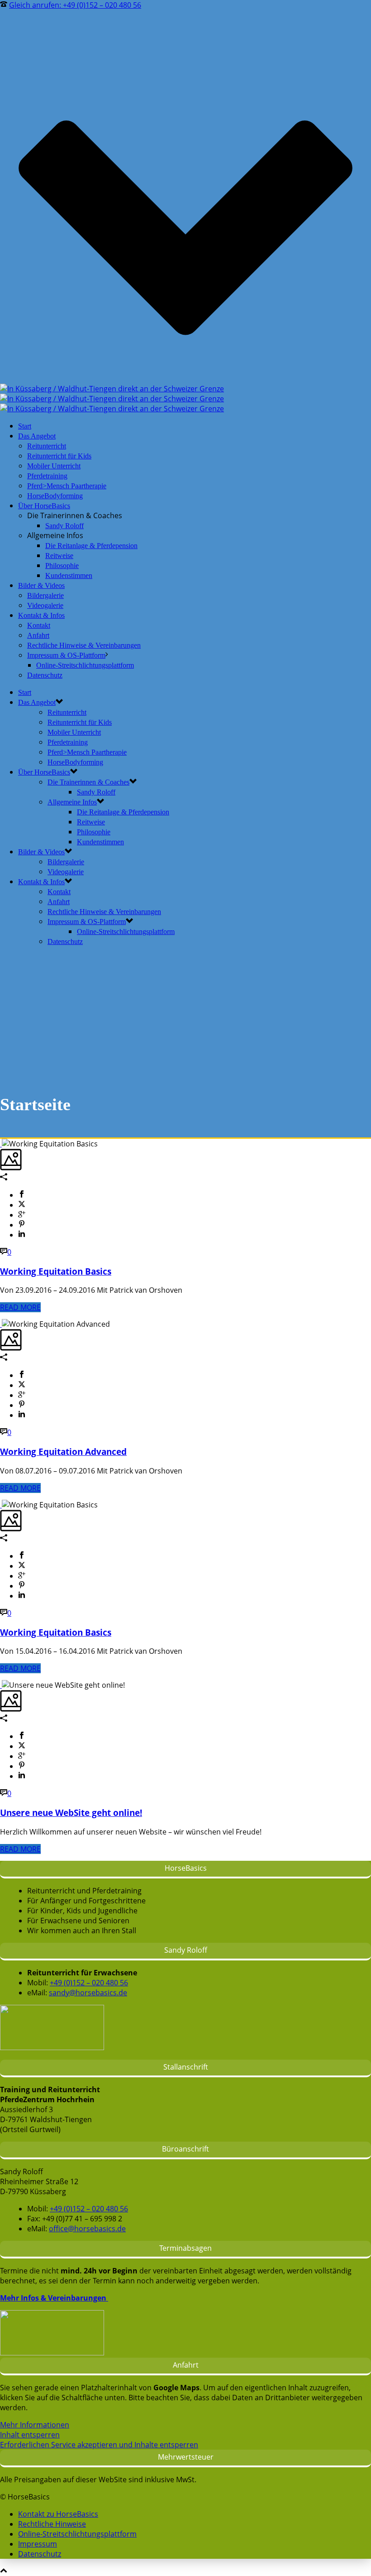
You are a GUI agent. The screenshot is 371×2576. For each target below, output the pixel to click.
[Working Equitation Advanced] (1, 1324)
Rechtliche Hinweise (52, 2524)
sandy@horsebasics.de (88, 1993)
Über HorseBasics (44, 506)
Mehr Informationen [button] (35, 2425)
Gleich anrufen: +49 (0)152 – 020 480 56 (75, 5)
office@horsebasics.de (87, 2229)
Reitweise (59, 556)
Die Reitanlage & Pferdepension (91, 546)
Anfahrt (38, 635)
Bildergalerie (45, 595)
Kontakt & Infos (41, 615)
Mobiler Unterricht (54, 466)
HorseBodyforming (55, 496)
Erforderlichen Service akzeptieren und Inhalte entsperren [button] (99, 2445)
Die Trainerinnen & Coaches (88, 782)
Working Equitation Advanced (63, 1452)
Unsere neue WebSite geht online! (71, 1813)
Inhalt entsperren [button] (30, 2435)
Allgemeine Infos (72, 802)
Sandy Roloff (64, 526)
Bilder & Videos (41, 585)
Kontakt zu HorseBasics (58, 2514)
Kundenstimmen (69, 575)
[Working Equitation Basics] (1, 1144)
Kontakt (39, 625)
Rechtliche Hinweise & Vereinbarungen (84, 645)
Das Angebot (37, 436)
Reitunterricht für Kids (59, 456)
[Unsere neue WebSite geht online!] (1, 1685)
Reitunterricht (47, 446)
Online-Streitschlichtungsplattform (85, 665)
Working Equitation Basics (56, 1271)
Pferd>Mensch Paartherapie (67, 486)
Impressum (38, 2544)
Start (25, 426)
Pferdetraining (47, 476)
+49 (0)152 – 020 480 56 (89, 1983)
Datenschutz (45, 675)
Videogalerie (45, 605)
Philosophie (62, 566)
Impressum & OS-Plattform (66, 655)
